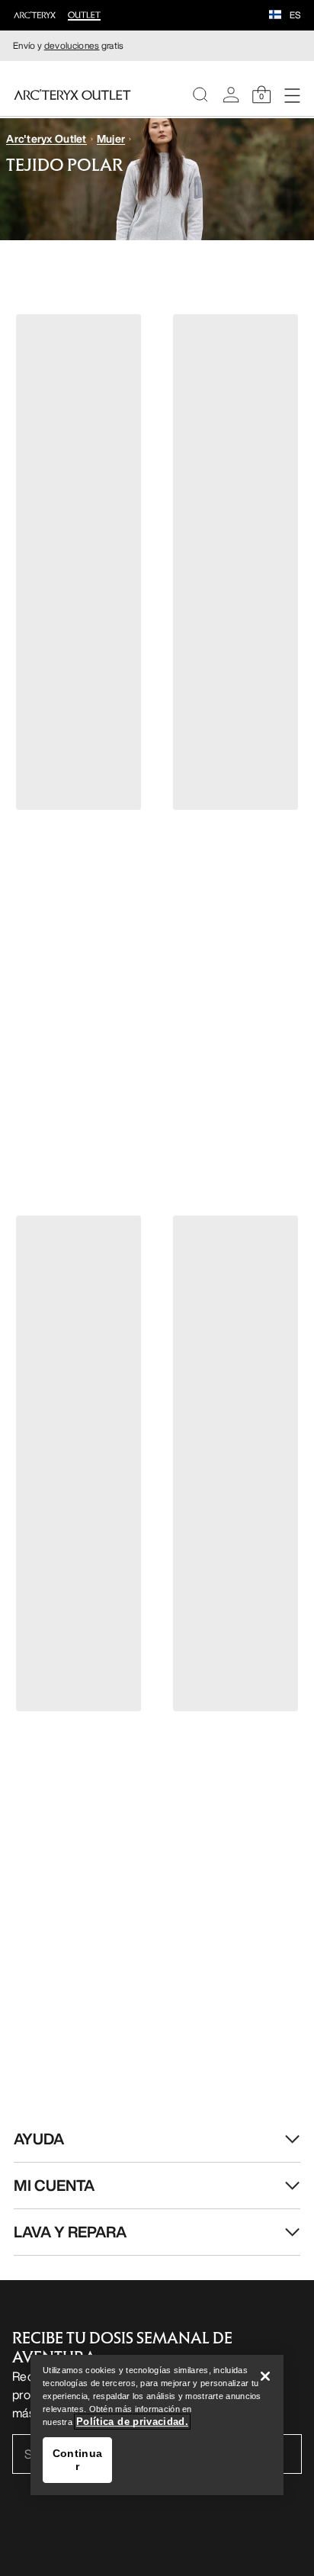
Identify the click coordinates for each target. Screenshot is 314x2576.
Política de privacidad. (132, 2422)
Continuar (77, 2460)
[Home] (72, 95)
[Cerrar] (265, 2376)
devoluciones (72, 45)
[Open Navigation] (292, 95)
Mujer (111, 138)
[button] (275, 16)
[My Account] (231, 95)
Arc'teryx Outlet (46, 138)
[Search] (200, 95)
